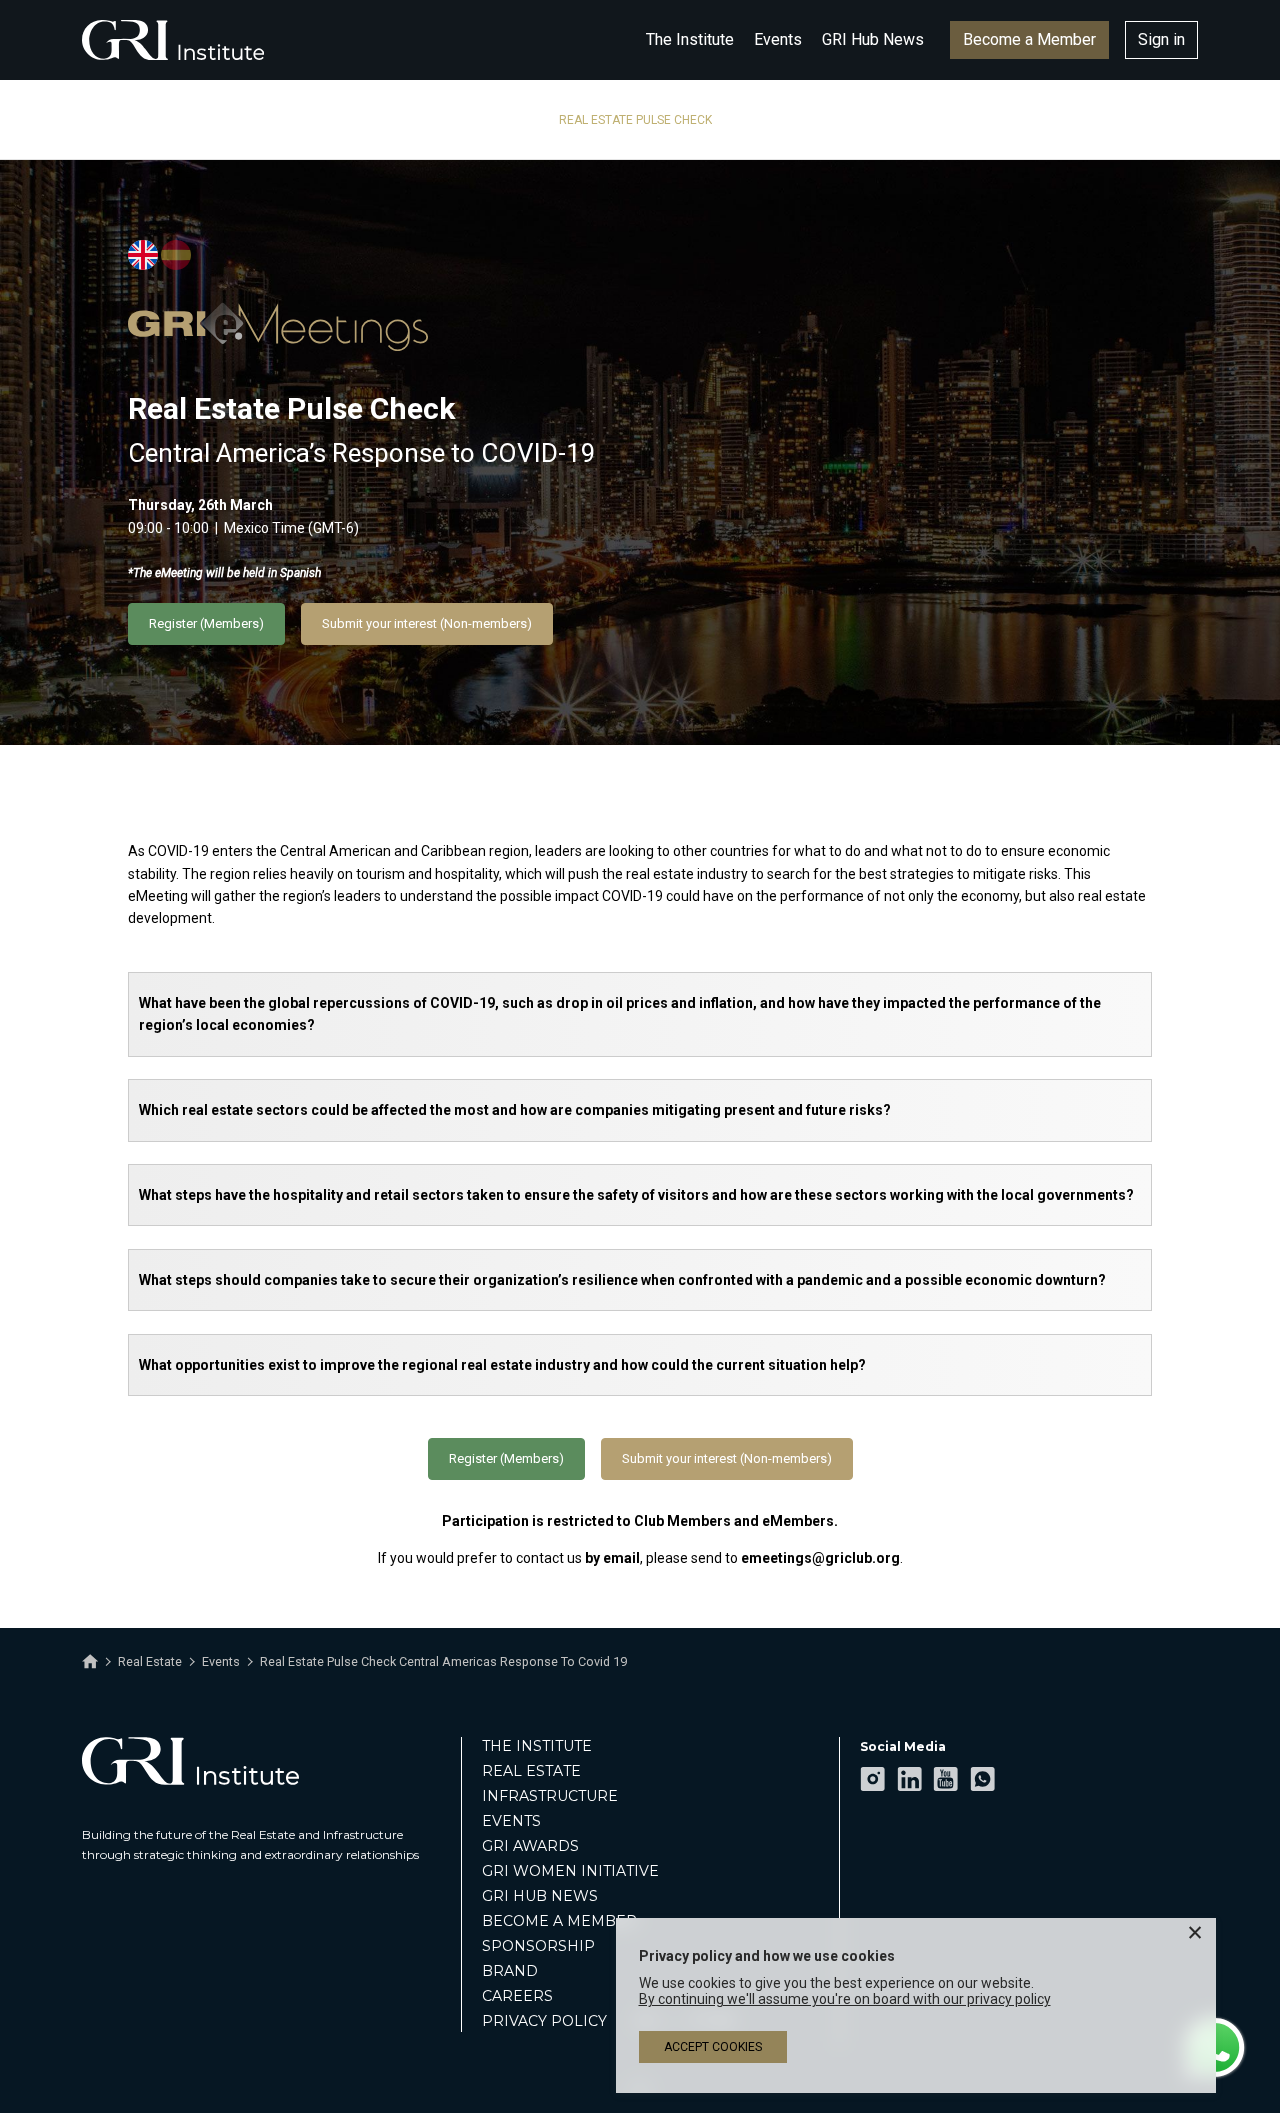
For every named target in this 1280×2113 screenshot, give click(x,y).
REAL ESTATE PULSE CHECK (635, 120)
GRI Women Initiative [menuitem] (570, 1871)
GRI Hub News (873, 39)
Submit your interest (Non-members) (427, 623)
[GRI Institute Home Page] (173, 40)
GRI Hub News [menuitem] (540, 1896)
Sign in (1161, 39)
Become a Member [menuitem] (559, 1921)
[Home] (90, 1662)
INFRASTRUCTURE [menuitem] (550, 1796)
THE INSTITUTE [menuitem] (537, 1746)
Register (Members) (206, 623)
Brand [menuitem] (510, 1971)
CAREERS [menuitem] (517, 1996)
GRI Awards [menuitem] (530, 1846)
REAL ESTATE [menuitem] (531, 1771)
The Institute (690, 39)
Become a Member (1029, 39)
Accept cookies (713, 2047)
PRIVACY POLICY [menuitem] (544, 2021)
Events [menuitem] (511, 1821)
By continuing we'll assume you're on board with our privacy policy (845, 1999)
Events (778, 39)
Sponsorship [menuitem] (538, 1946)
